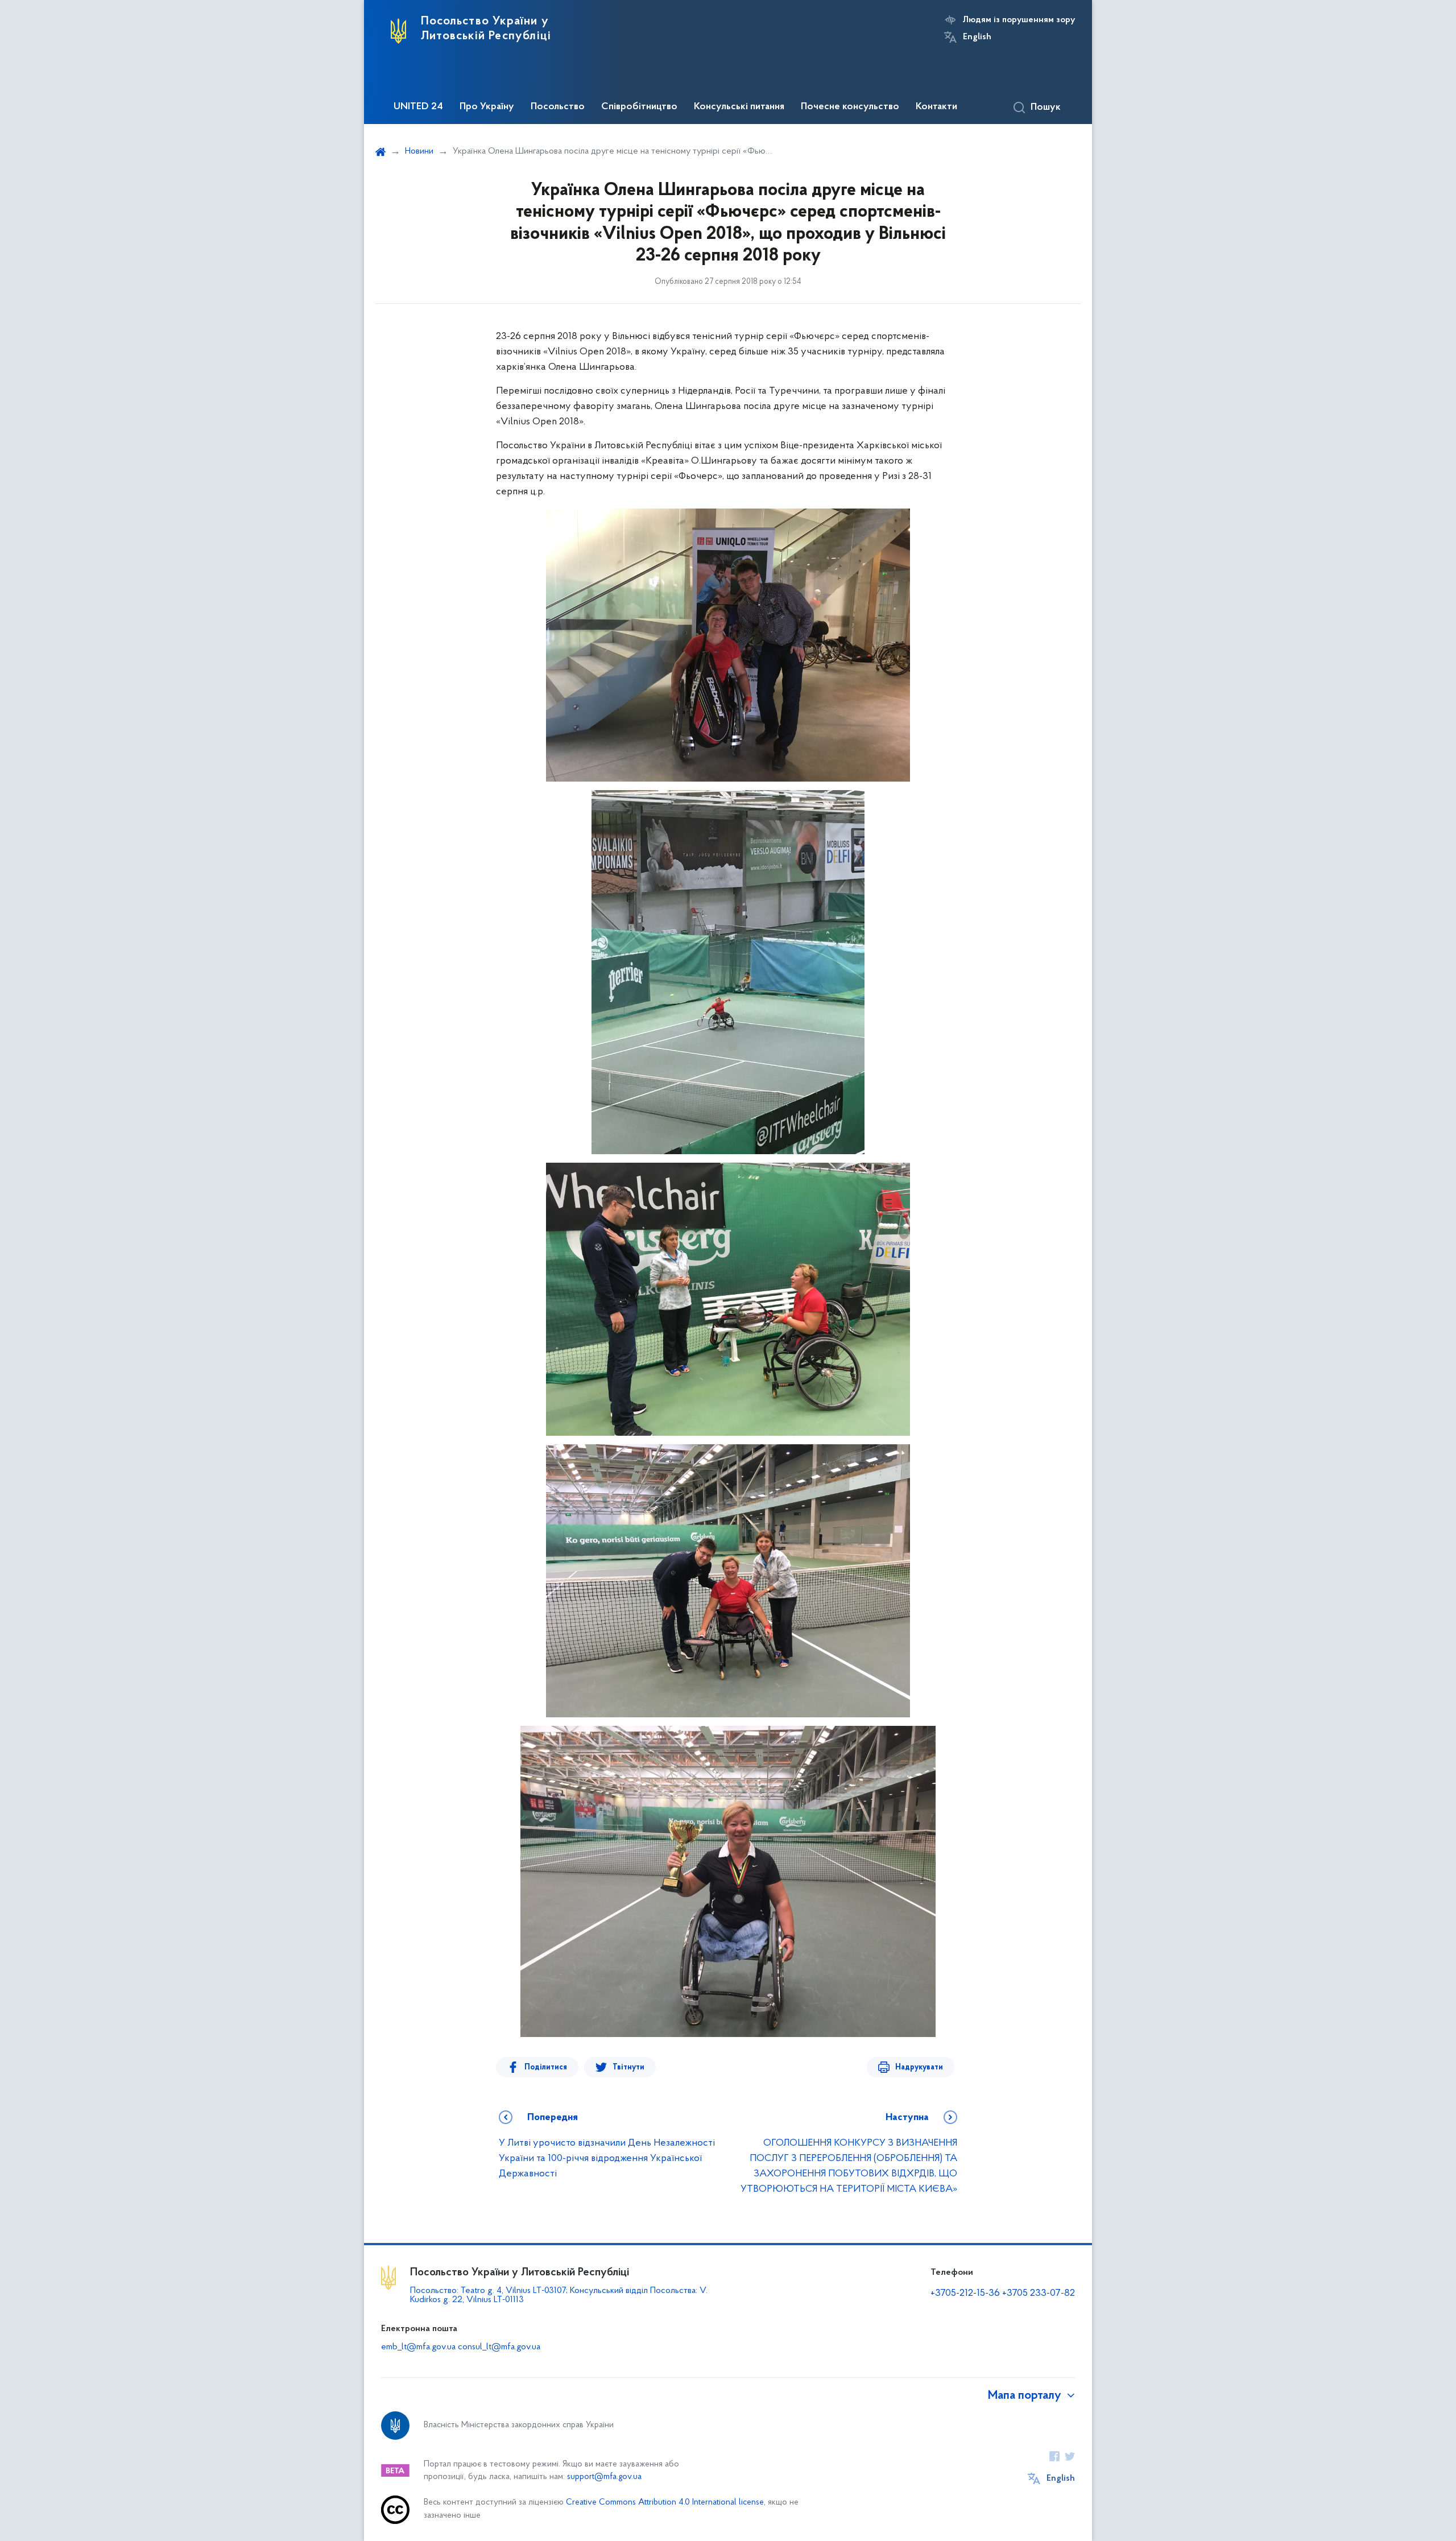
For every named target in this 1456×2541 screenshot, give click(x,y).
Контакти (936, 107)
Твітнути (628, 2067)
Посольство (558, 107)
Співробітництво (639, 107)
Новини (419, 151)
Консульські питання (739, 107)
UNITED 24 (418, 107)
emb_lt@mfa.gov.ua (418, 2347)
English (977, 37)
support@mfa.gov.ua (604, 2477)
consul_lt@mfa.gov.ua (499, 2347)
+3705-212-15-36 (965, 2294)
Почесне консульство (850, 107)
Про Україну (487, 107)
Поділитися (546, 2067)
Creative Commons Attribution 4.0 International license (665, 2503)
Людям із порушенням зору (1019, 20)
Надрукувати (919, 2067)
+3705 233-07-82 (1039, 2294)
